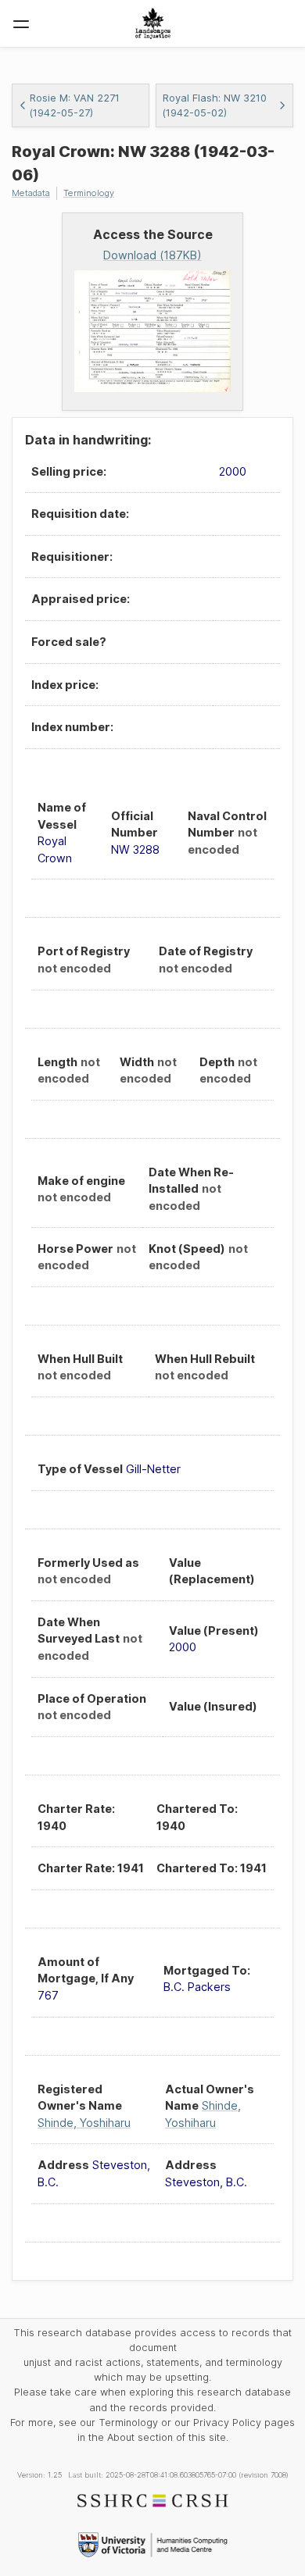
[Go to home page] (153, 23)
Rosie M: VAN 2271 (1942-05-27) (75, 105)
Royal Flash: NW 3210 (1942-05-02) (215, 105)
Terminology (89, 193)
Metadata (31, 193)
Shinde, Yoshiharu (84, 2123)
